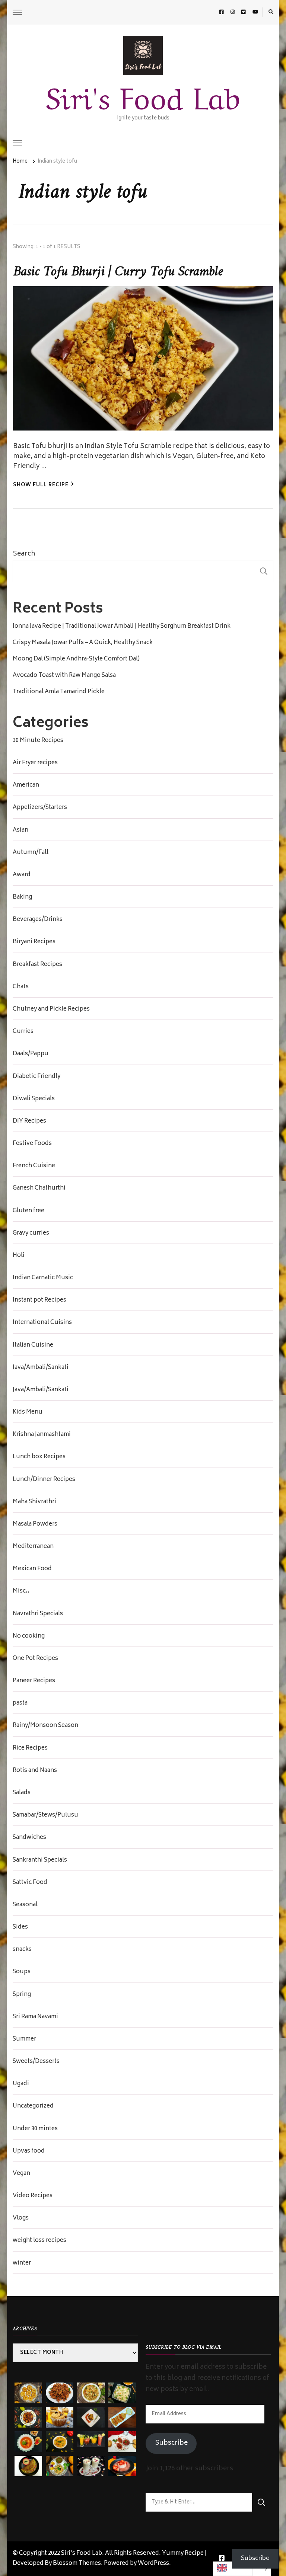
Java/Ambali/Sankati (41, 1368)
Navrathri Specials (38, 1614)
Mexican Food (32, 1569)
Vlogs (21, 2218)
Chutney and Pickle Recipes (51, 1009)
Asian (20, 831)
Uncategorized (33, 2106)
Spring (22, 1995)
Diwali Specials (34, 1099)
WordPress (153, 2564)
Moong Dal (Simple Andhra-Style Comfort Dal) (76, 659)
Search (24, 554)
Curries (23, 1032)
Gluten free (28, 1211)
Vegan (21, 2174)
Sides (20, 1927)
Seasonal (25, 1905)
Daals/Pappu (31, 1054)
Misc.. (21, 1591)
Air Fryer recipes (35, 763)
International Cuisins (42, 1323)
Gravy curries (31, 1233)
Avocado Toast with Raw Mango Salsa (64, 676)
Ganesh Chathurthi (39, 1188)
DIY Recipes (29, 1121)
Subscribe (171, 2443)
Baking (22, 897)
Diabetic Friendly (36, 1077)
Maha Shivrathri (34, 1502)
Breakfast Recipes (37, 965)
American (26, 785)
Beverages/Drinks (38, 920)
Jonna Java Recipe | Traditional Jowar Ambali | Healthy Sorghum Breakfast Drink (122, 627)
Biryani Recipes (34, 942)
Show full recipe (41, 485)
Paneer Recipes (34, 1681)
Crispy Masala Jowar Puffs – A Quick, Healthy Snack (83, 643)
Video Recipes (33, 2196)
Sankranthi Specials (40, 1860)
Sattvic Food (30, 1883)
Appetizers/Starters (40, 808)
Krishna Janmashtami (42, 1435)
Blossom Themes (77, 2564)
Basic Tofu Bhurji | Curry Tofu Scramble (118, 272)
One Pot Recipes (35, 1659)
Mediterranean (33, 1547)
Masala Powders (35, 1524)
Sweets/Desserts (36, 2062)
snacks (22, 1950)
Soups (22, 1972)
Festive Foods (32, 1144)
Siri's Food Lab (143, 95)
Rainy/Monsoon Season (45, 1726)
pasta (20, 1703)
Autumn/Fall (31, 853)
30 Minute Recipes (38, 741)
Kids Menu (28, 1412)
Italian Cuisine (33, 1345)
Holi (19, 1256)
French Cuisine (34, 1166)
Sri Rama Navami (35, 2017)
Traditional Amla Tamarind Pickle (59, 692)
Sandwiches (29, 1838)
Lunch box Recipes (39, 1457)
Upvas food (29, 2151)
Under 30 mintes (35, 2129)
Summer (24, 2039)
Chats (21, 987)
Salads (22, 1793)
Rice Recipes (30, 1748)
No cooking (29, 1636)
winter (22, 2263)
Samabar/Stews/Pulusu (45, 1815)
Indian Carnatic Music (43, 1278)
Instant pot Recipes (39, 1300)
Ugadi (21, 2084)
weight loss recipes (39, 2241)
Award (22, 875)
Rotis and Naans (35, 1771)
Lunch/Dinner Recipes (44, 1480)
